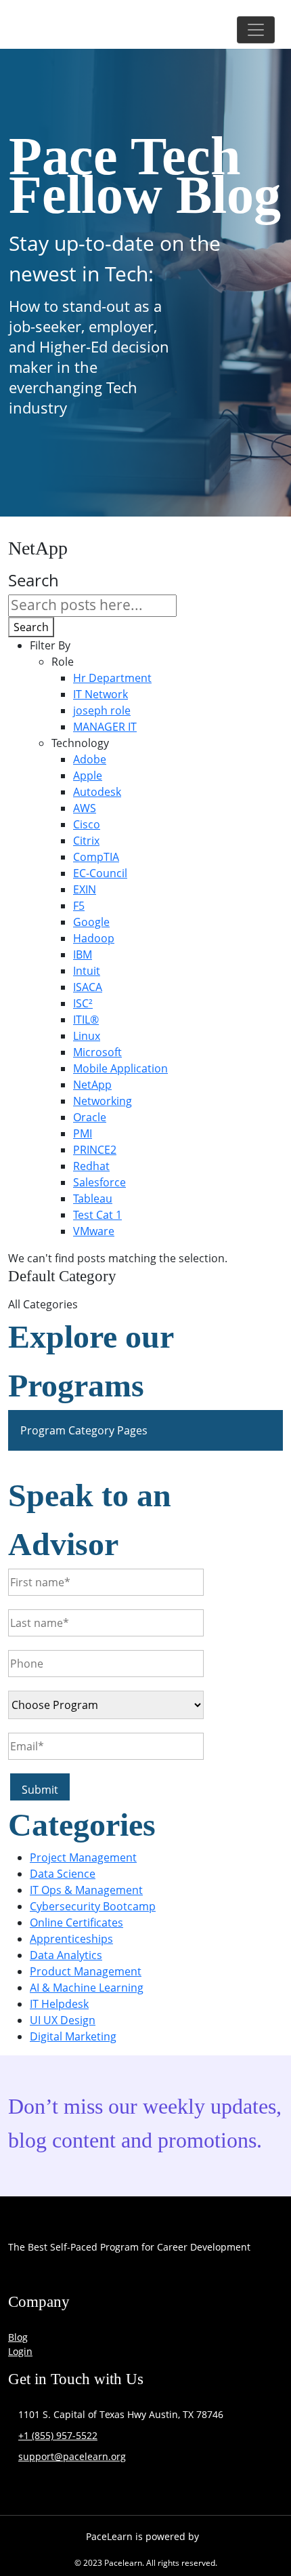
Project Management (83, 1857)
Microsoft (97, 1052)
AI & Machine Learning (87, 1988)
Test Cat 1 (97, 1215)
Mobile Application (120, 1068)
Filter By (50, 645)
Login (20, 2351)
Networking (103, 1101)
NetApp (92, 1085)
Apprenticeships (71, 1939)
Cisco (87, 824)
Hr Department (112, 678)
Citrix (86, 841)
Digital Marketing (73, 2036)
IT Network (100, 694)
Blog (18, 2337)
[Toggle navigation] (256, 30)
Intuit (87, 971)
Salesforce (99, 1182)
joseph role (102, 710)
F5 (79, 906)
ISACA (88, 987)
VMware (94, 1231)
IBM (83, 954)
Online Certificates (76, 1923)
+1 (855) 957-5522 (58, 2435)
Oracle (90, 1117)
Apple (88, 776)
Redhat (91, 1166)
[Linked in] (205, 2278)
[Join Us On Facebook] (22, 2278)
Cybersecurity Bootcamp (93, 1906)
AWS (85, 808)
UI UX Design (63, 2020)
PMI (83, 1133)
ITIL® (86, 1020)
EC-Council (100, 873)
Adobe (90, 759)
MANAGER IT (105, 727)
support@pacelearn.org (72, 2456)
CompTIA (96, 857)
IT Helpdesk (59, 2004)
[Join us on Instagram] (113, 2278)
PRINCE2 (95, 1150)
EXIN (85, 889)
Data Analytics (66, 1955)
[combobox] (92, 606)
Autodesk (97, 792)
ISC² (83, 1003)
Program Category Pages (84, 1430)
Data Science (63, 1874)
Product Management (86, 1971)
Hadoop (94, 938)
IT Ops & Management (86, 1890)
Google (91, 922)
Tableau (93, 1199)
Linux (87, 1036)
